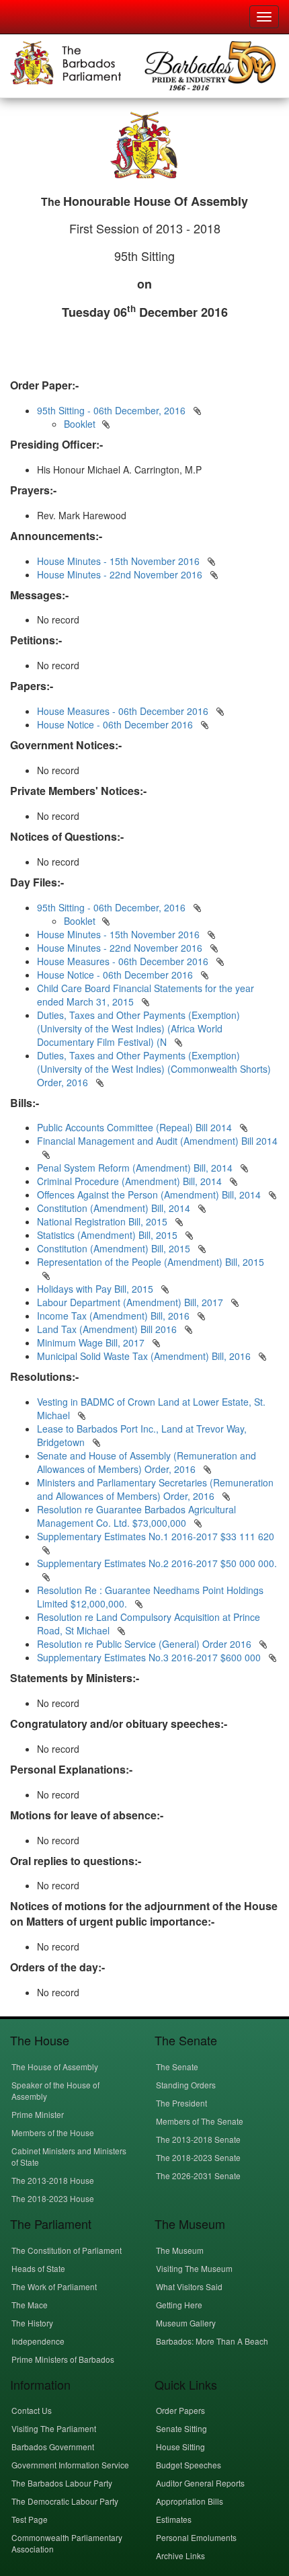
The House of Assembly (55, 2067)
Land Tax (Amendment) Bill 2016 (108, 1329)
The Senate (177, 2067)
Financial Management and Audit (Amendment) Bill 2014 (157, 1141)
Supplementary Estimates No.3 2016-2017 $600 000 (150, 1657)
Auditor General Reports (200, 2483)
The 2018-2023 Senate (198, 2157)
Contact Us (32, 2410)
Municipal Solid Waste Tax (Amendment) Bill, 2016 (145, 1356)
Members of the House (53, 2132)
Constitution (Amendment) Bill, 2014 (115, 1208)
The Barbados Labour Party (62, 2483)
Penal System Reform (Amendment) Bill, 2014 (136, 1168)
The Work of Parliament (54, 2286)
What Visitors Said (189, 2286)
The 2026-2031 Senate (198, 2175)
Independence (38, 2341)
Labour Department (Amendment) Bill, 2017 (131, 1302)
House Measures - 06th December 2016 (123, 711)
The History (32, 2323)
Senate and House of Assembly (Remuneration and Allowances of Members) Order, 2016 (147, 1462)
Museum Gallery (186, 2323)
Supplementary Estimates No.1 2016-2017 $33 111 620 (156, 1536)
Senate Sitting (181, 2428)
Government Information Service (70, 2465)
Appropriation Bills (190, 2501)
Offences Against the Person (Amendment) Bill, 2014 (150, 1195)
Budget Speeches (189, 2465)
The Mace (30, 2305)
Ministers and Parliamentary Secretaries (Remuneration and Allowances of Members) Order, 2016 (155, 1489)
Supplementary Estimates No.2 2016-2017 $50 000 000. (157, 1563)
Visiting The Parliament (54, 2428)
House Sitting (180, 2447)
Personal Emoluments (196, 2537)
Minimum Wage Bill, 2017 (92, 1342)
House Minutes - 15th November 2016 (118, 561)
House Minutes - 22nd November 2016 (120, 574)
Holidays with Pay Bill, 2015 (96, 1289)
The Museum (180, 2250)
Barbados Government (53, 2447)
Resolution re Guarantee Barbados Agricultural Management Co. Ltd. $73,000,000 (136, 1516)
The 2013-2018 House (53, 2180)
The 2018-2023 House (53, 2198)
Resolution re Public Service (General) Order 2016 (146, 1644)
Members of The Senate (200, 2121)
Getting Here (179, 2305)
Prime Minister (38, 2114)
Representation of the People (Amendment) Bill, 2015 (151, 1262)
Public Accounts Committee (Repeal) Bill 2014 (136, 1127)
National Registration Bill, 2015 (104, 1221)
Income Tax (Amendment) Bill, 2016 (115, 1316)
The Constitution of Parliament (67, 2250)
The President (181, 2103)
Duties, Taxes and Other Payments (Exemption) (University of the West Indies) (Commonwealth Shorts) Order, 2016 (154, 1069)
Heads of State (38, 2268)
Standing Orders (186, 2085)
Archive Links (180, 2555)
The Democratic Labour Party (65, 2501)
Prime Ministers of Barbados (63, 2359)
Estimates (174, 2519)
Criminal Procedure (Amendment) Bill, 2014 (131, 1181)
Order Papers (180, 2410)
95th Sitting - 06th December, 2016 (111, 410)
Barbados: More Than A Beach (212, 2341)
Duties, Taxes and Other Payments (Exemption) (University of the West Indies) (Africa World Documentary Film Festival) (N (138, 1028)
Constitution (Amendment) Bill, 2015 (115, 1248)
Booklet (80, 424)
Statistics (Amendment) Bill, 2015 (109, 1235)
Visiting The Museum (194, 2268)
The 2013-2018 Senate (198, 2139)
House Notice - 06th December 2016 (115, 724)
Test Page (30, 2519)
